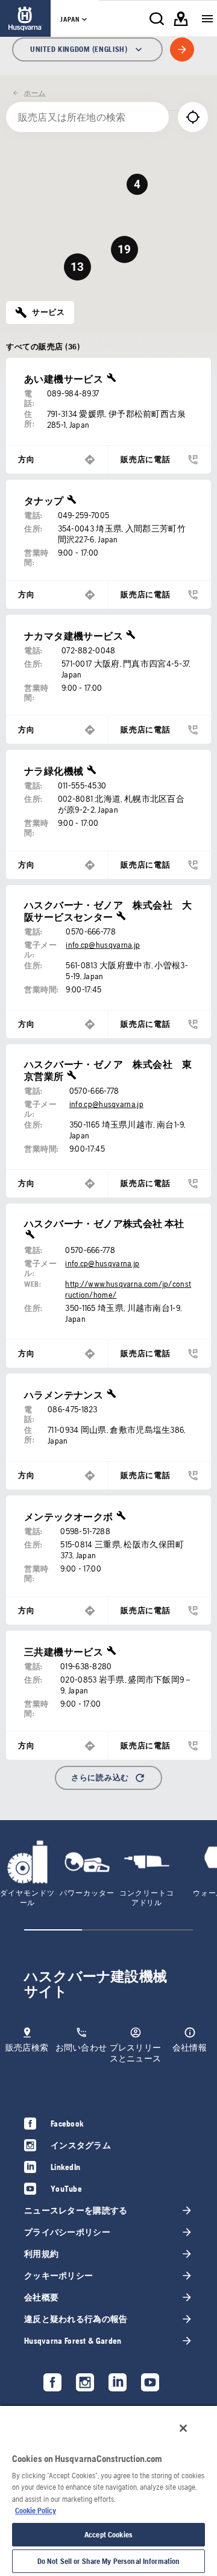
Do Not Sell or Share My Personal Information (109, 2561)
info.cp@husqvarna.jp (103, 945)
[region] (108, 2490)
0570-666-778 (91, 931)
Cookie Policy (36, 2511)
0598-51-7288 (85, 1531)
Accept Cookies (108, 2535)
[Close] (183, 2428)
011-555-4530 (82, 785)
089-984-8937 (73, 393)
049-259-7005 (84, 515)
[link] (25, 18)
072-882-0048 (89, 650)
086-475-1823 (73, 1409)
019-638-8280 (86, 1666)
